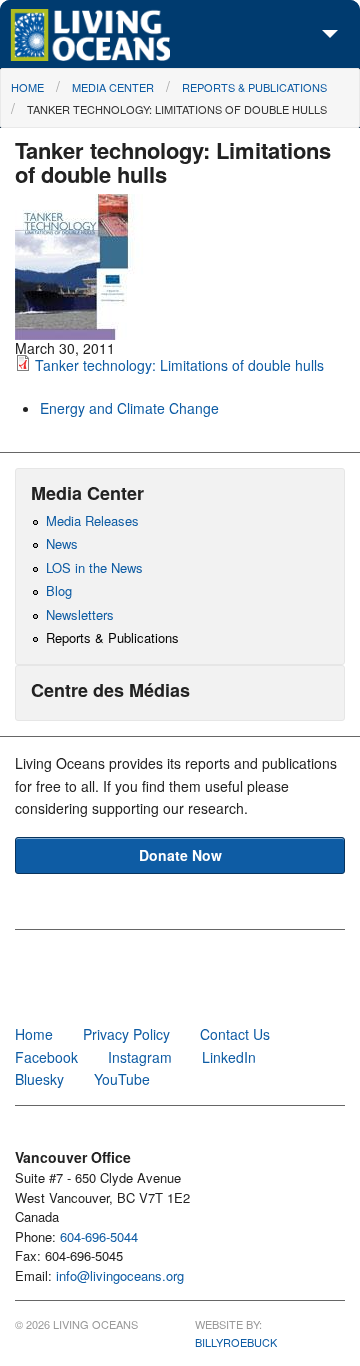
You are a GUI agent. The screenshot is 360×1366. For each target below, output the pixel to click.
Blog (59, 590)
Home (27, 87)
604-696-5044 (99, 1236)
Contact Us (235, 1034)
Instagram (140, 1057)
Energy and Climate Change (129, 408)
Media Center (113, 87)
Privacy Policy (126, 1034)
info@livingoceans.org (120, 1275)
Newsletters (80, 614)
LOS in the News (94, 567)
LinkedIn (229, 1057)
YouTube (122, 1079)
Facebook (46, 1057)
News (62, 543)
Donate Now (180, 855)
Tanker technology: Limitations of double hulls (177, 109)
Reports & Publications (254, 87)
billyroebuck (236, 1342)
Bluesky (39, 1079)
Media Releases (92, 520)
